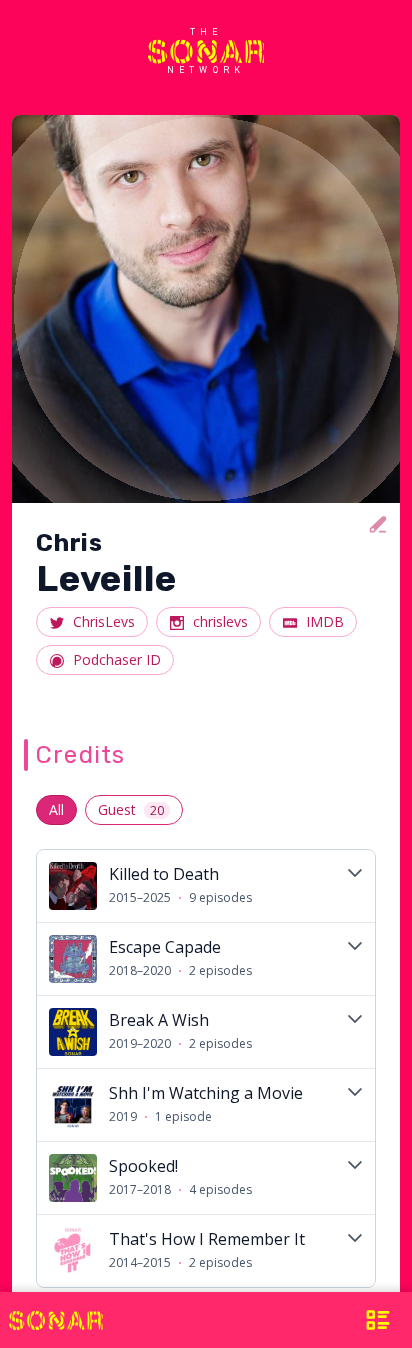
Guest (131, 809)
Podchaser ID (117, 659)
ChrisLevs (104, 621)
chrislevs (220, 621)
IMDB (325, 621)
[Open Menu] (363, 1320)
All (56, 809)
